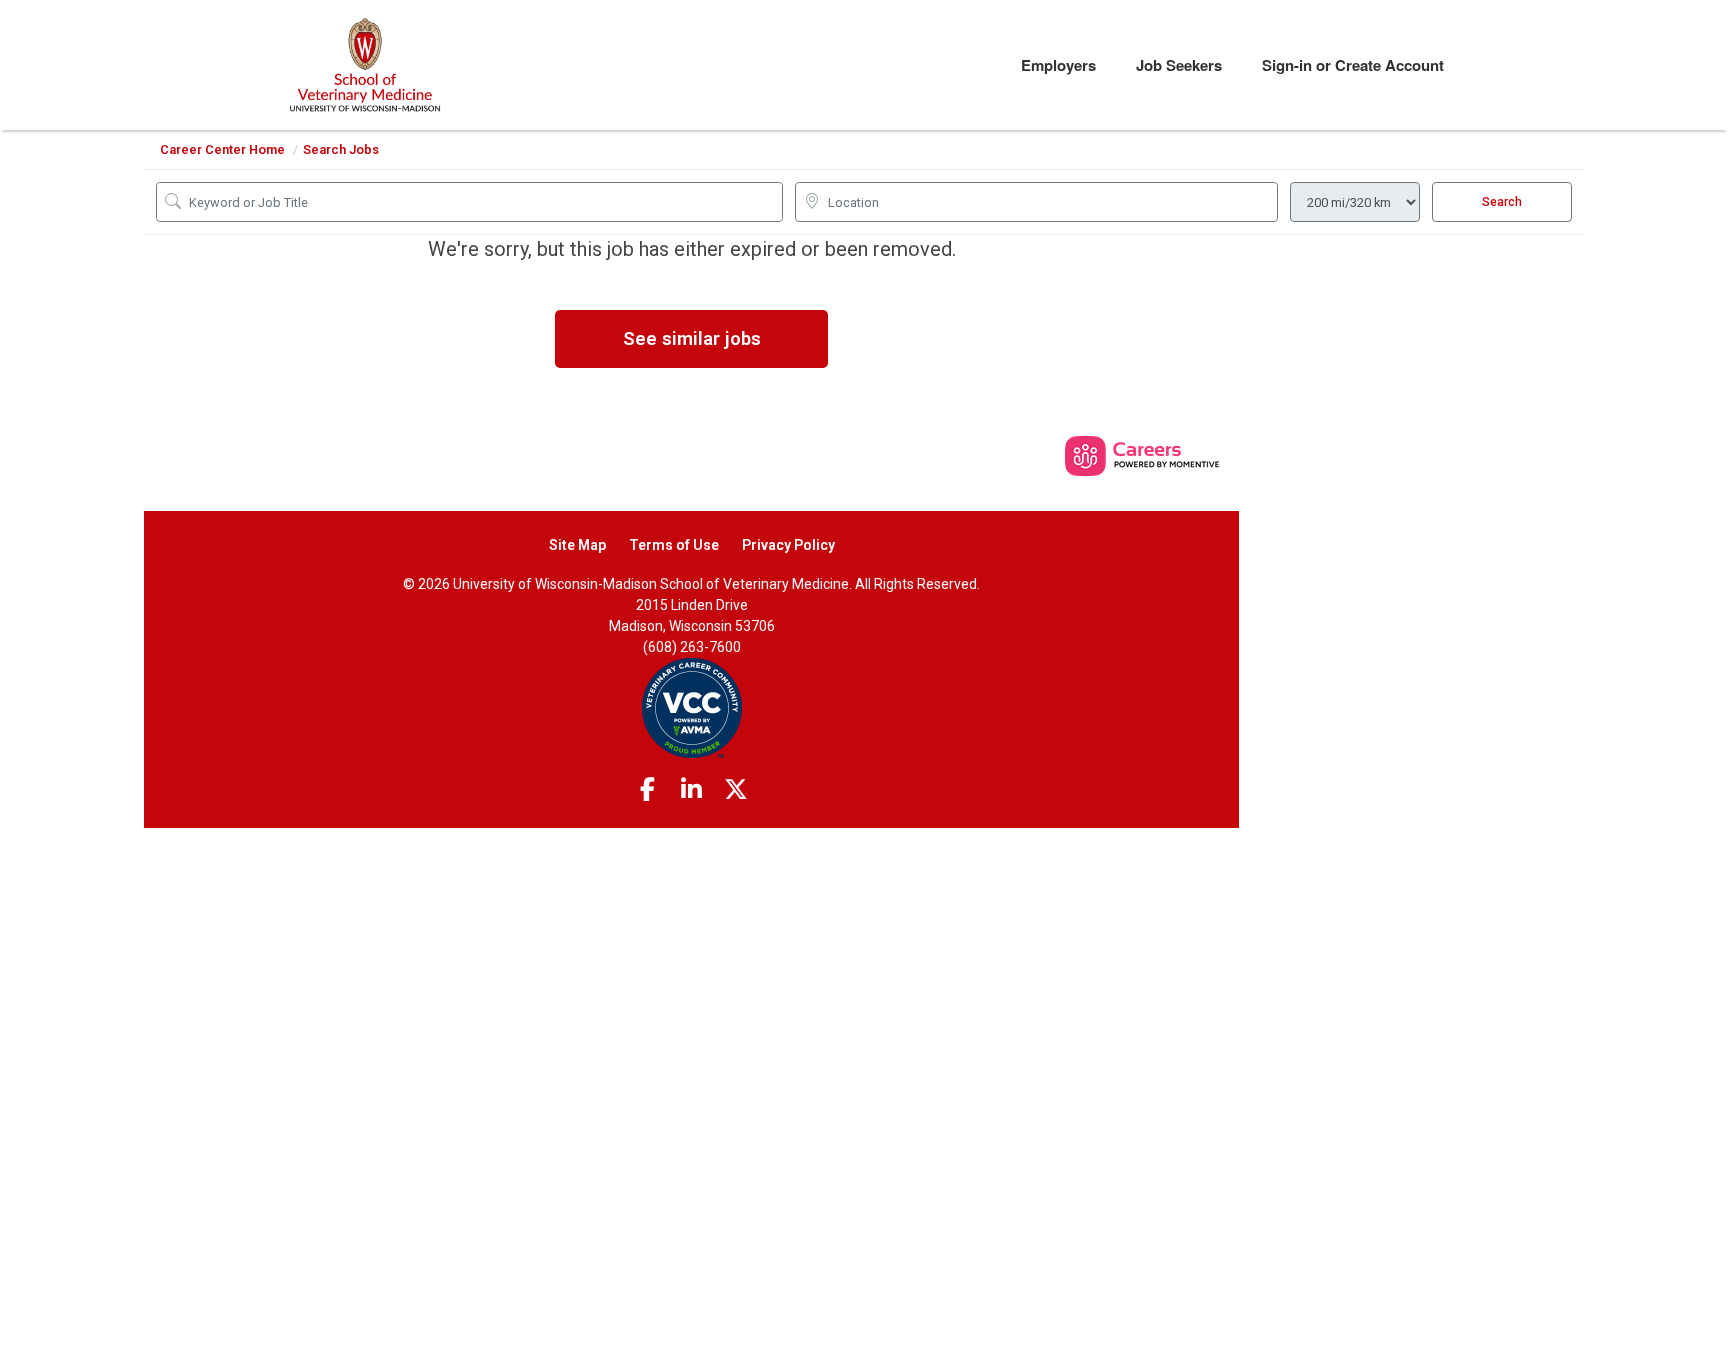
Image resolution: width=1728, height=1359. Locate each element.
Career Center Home (222, 149)
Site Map (577, 545)
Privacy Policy (788, 545)
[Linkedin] (692, 790)
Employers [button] (1058, 65)
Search (1502, 202)
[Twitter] (736, 790)
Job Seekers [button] (1179, 65)
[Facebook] (647, 790)
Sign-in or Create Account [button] (1353, 65)
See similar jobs (692, 338)
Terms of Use (674, 545)
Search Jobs (341, 149)
